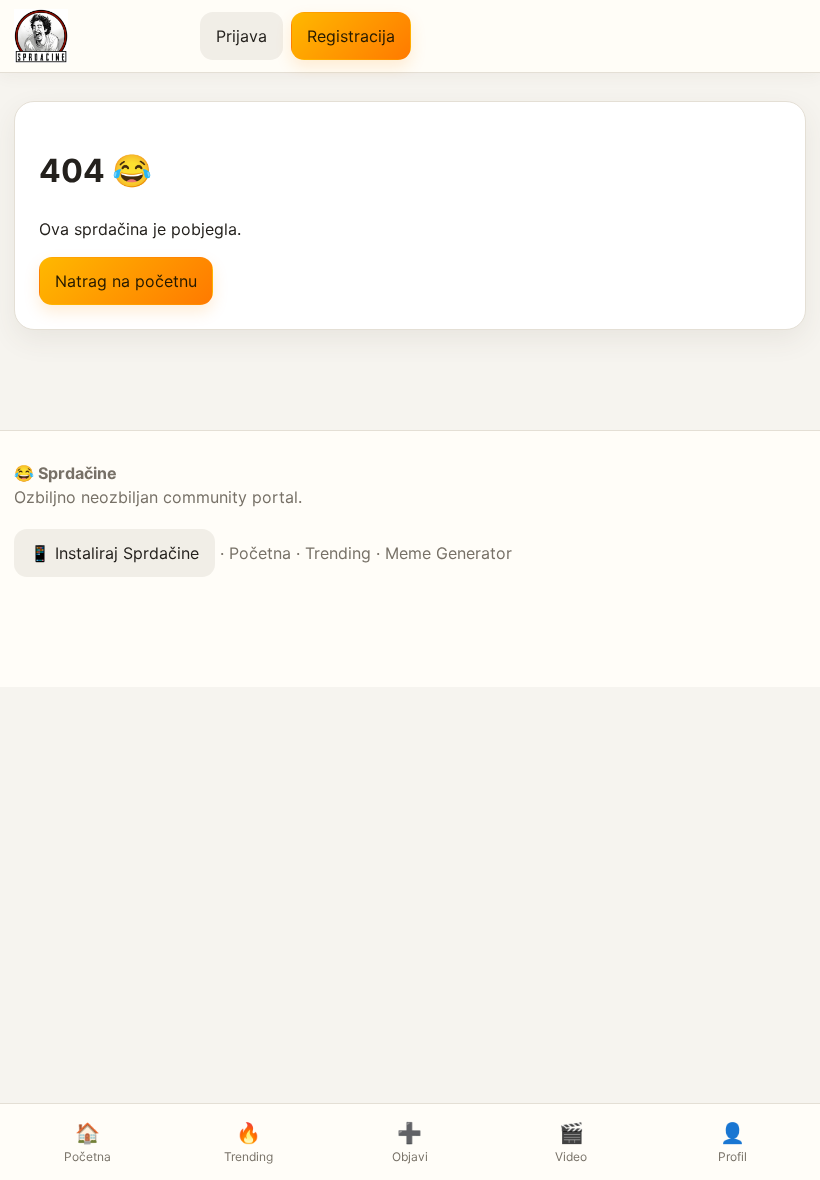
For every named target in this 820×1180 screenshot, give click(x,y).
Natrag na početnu (126, 281)
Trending (338, 553)
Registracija (351, 36)
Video (571, 1142)
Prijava (241, 36)
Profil (732, 1142)
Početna (260, 553)
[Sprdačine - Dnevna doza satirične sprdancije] (99, 36)
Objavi (410, 1142)
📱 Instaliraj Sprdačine (114, 553)
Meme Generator (448, 553)
